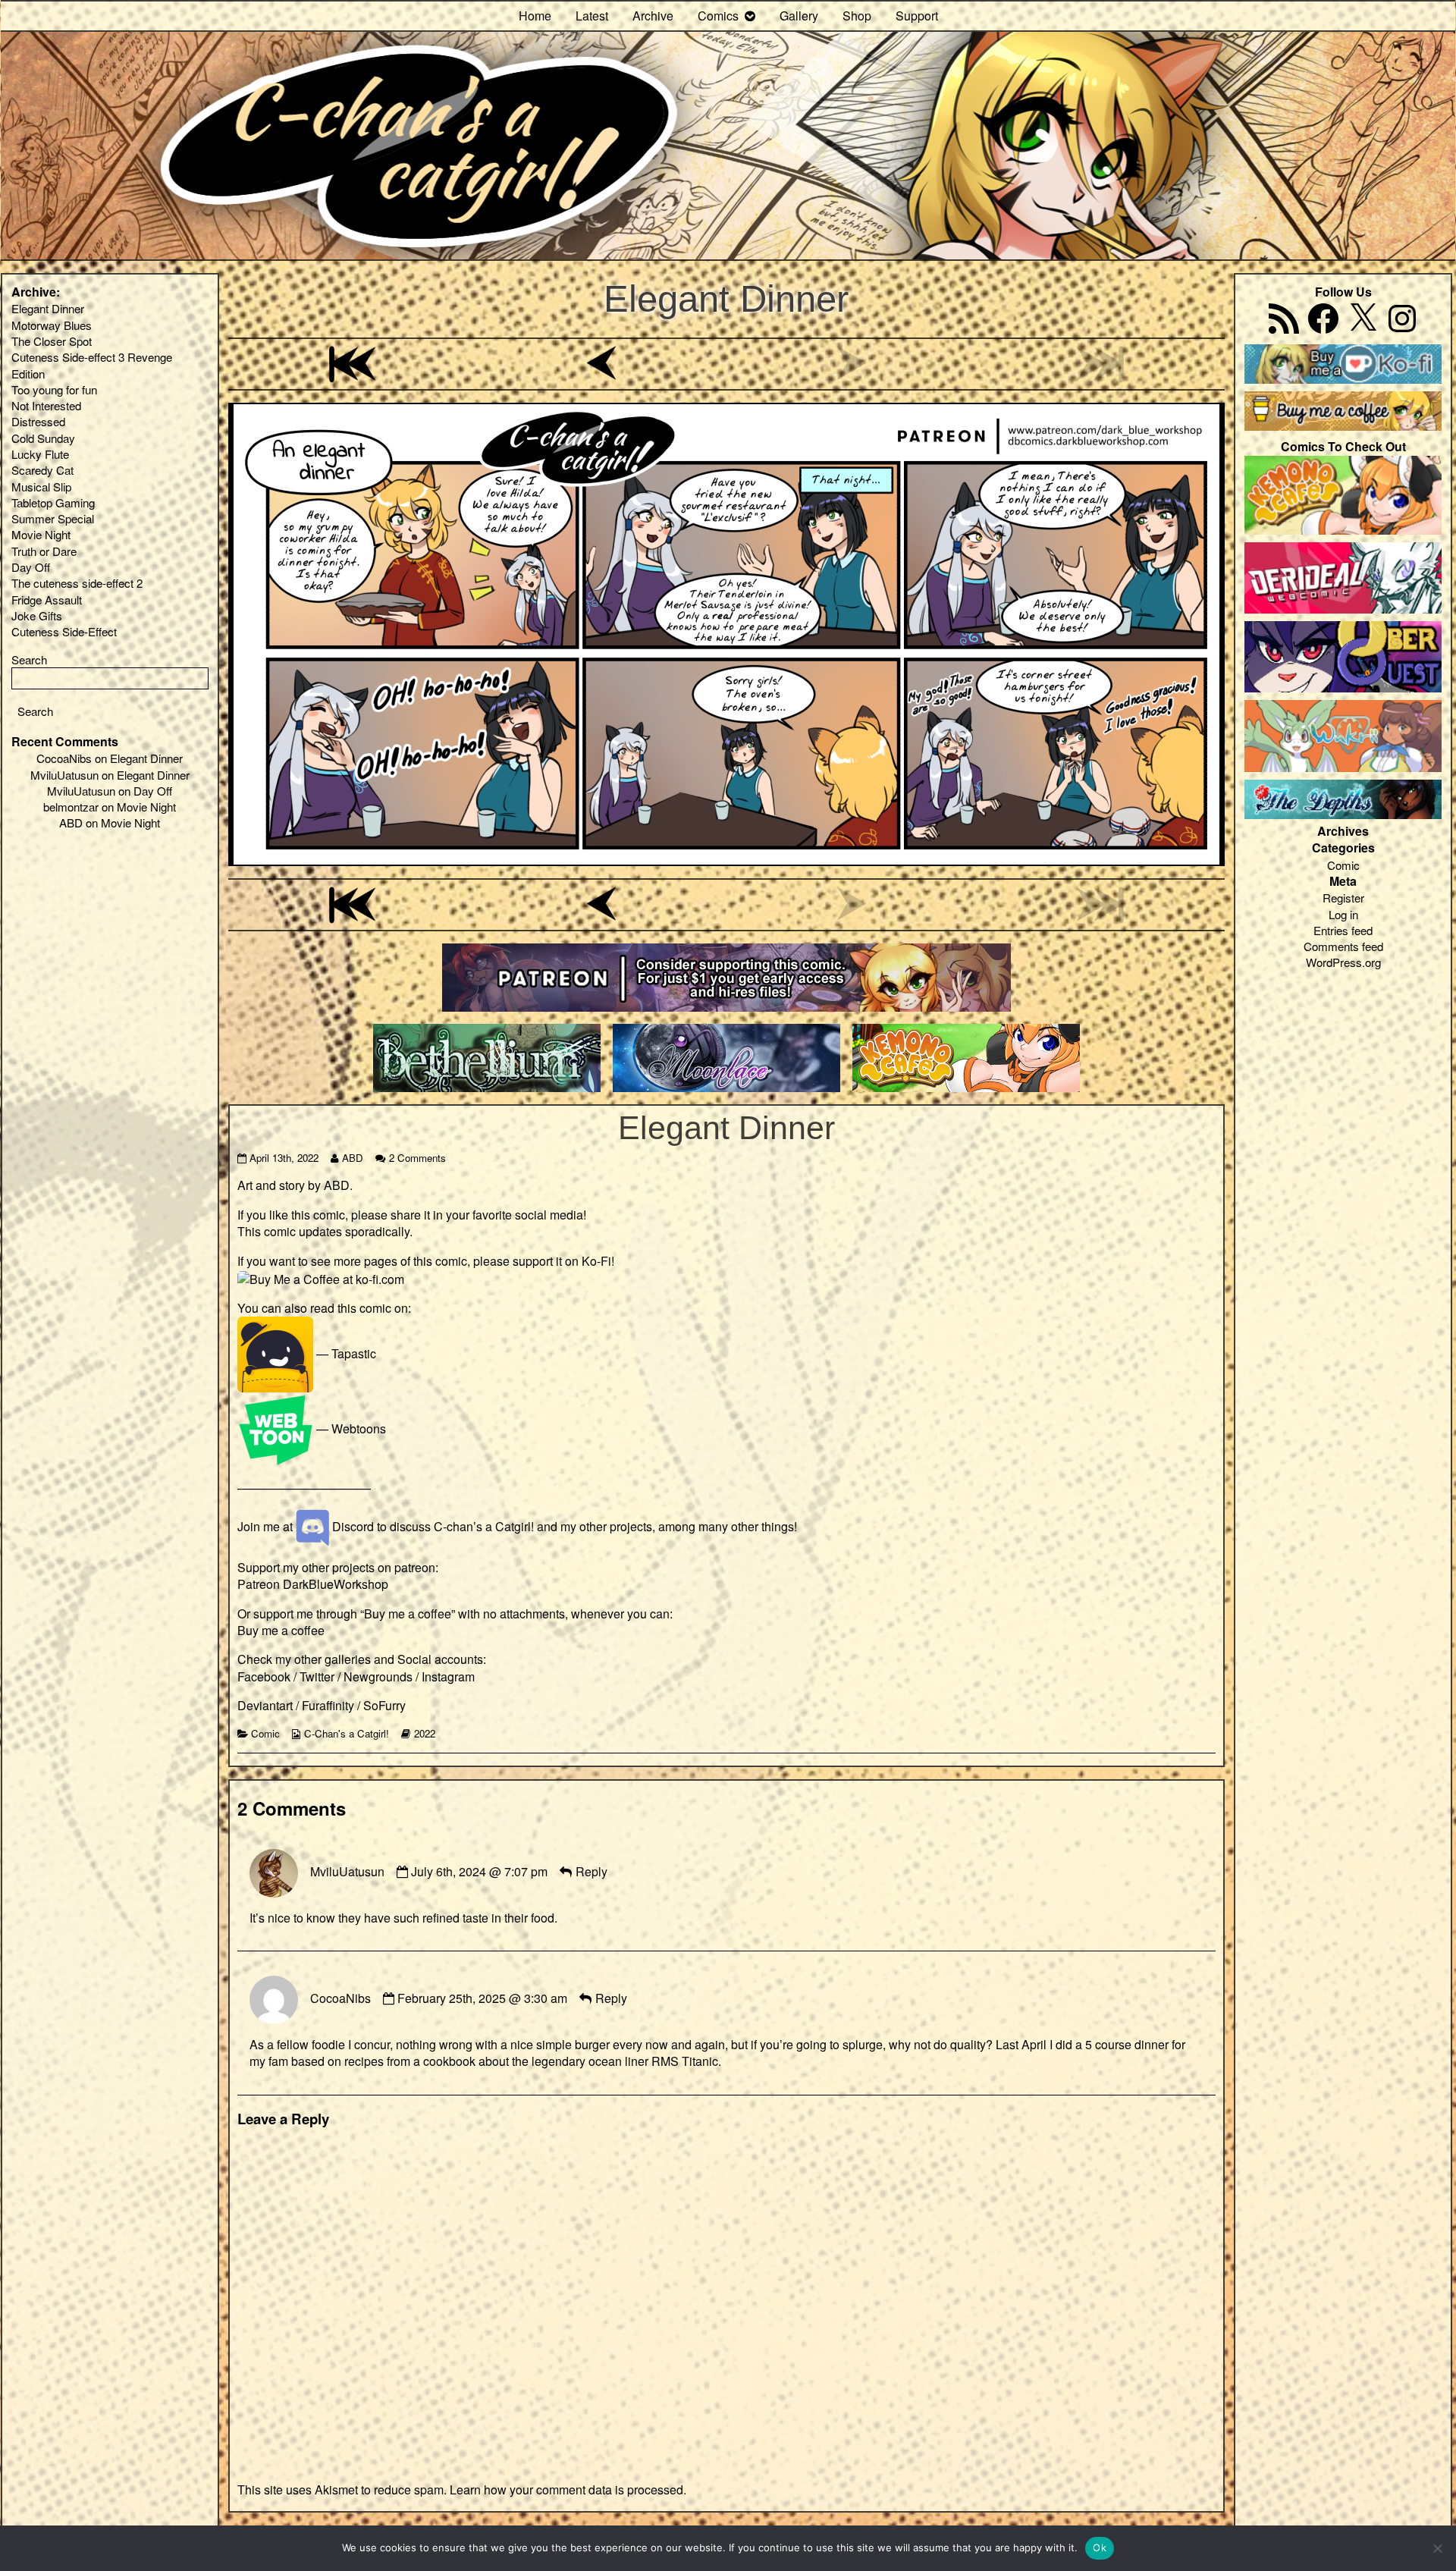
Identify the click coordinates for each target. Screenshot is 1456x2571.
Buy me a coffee (281, 1630)
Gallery (799, 16)
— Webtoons (350, 1428)
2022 (425, 1733)
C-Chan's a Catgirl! (347, 1733)
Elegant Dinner (726, 298)
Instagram (448, 1676)
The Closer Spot (52, 341)
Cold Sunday (43, 438)
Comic (265, 1733)
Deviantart (265, 1705)
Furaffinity (328, 1705)
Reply (591, 1871)
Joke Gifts (37, 615)
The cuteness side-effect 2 (77, 583)
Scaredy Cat (42, 470)
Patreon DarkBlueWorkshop (313, 1584)
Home (535, 16)
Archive (653, 16)
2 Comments (417, 1158)
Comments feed (1343, 946)
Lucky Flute (40, 454)
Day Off (31, 567)
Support (917, 16)
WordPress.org (1343, 962)
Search (29, 659)
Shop (857, 16)
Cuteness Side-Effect (64, 631)
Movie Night (41, 534)
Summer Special (53, 518)
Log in (1343, 914)
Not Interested (46, 405)
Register (1343, 898)
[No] (1437, 2548)
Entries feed (1343, 930)
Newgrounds (378, 1676)
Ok (1100, 2547)
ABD (352, 1158)
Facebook (264, 1676)
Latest (592, 16)
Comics (718, 16)
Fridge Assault (47, 600)
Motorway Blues (52, 325)
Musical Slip (41, 487)
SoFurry (384, 1705)
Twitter (317, 1676)
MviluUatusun (347, 1871)
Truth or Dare (44, 551)
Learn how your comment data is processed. (568, 2489)
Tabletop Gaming (53, 502)
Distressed (38, 421)
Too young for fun (54, 389)
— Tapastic (345, 1353)
